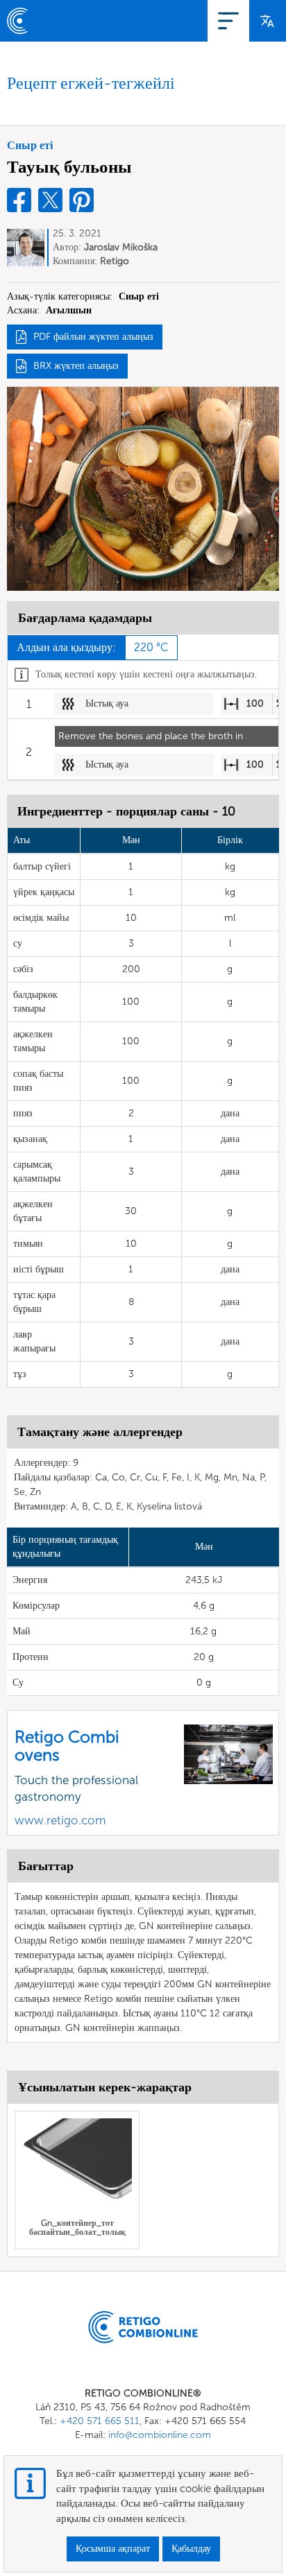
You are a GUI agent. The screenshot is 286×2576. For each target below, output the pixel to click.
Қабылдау (191, 2549)
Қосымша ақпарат (113, 2549)
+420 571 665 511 (100, 2421)
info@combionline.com (160, 2435)
